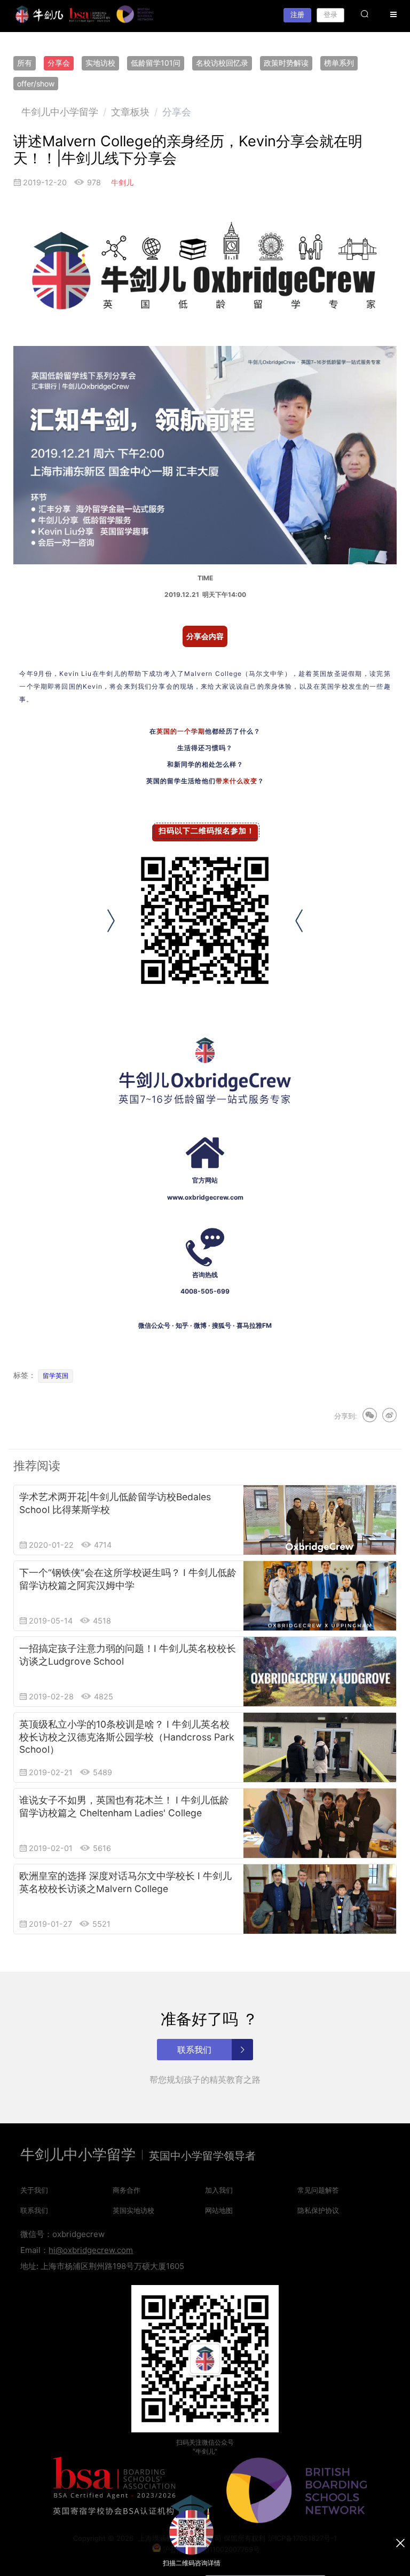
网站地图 (219, 2210)
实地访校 (100, 63)
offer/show (36, 84)
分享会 (59, 63)
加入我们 (219, 2190)
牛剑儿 (122, 182)
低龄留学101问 (156, 63)
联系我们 (34, 2210)
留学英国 (56, 1376)
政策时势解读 (286, 63)
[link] (60, 112)
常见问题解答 (318, 2190)
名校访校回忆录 (222, 63)
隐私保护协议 (318, 2210)
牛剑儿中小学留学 (60, 112)
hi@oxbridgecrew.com (91, 2250)
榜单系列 (339, 63)
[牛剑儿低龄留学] (40, 14)
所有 (25, 63)
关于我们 (34, 2190)
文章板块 (130, 112)
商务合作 (127, 2190)
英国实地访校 (133, 2210)
